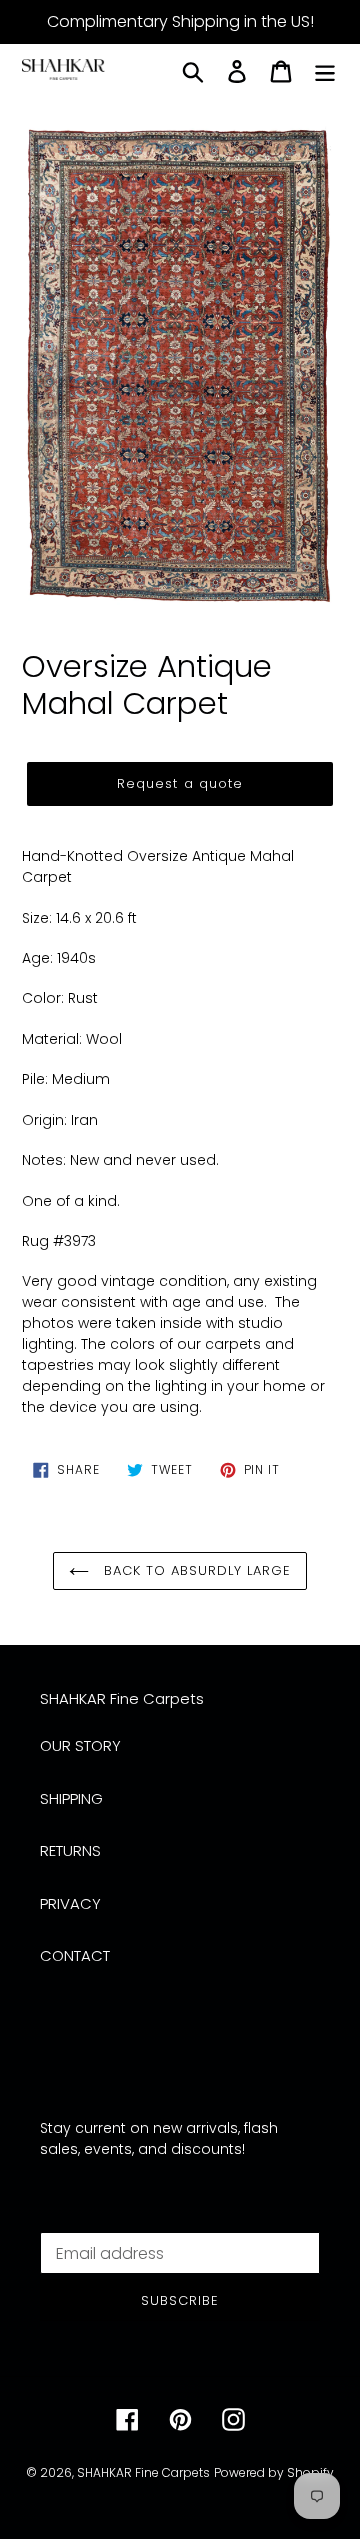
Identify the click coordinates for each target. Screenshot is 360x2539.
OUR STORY (80, 1745)
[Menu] (325, 71)
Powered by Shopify (274, 2472)
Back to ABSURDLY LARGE (195, 1570)
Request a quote (180, 783)
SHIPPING (71, 1798)
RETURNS (70, 1850)
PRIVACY (70, 1903)
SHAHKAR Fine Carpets (143, 2472)
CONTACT (75, 1955)
